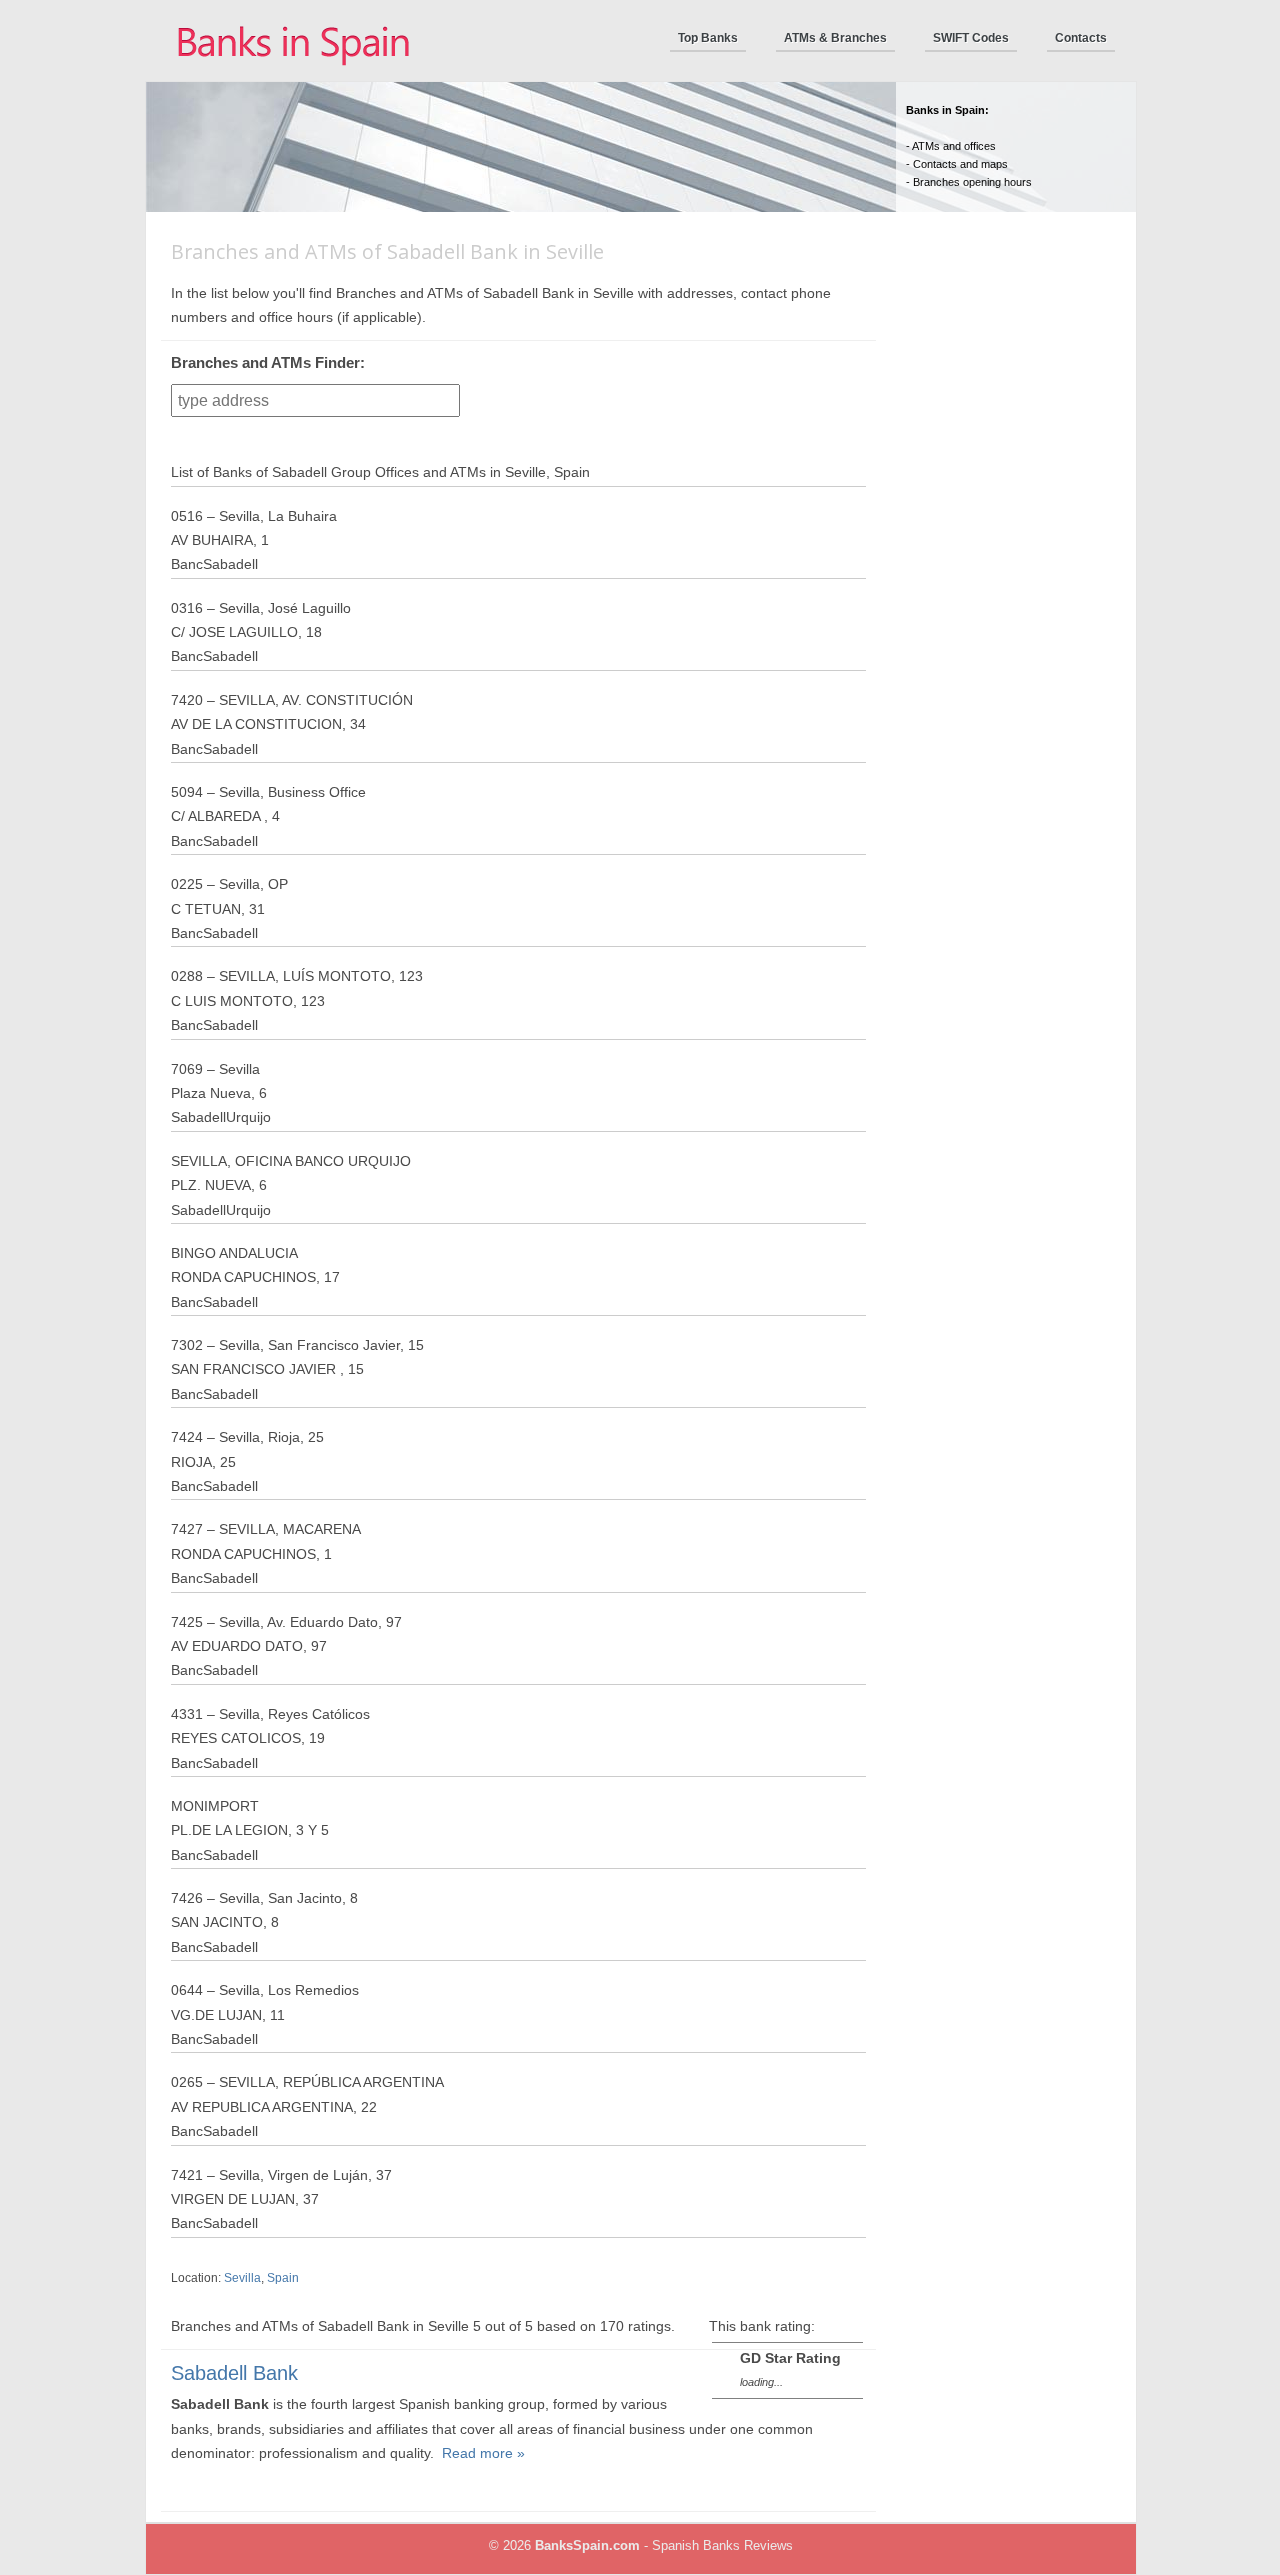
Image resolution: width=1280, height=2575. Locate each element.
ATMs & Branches (835, 38)
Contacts (1081, 38)
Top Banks (708, 38)
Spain (283, 2278)
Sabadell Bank (234, 2373)
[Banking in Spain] (295, 77)
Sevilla (242, 2278)
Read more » (483, 2453)
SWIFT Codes (971, 38)
